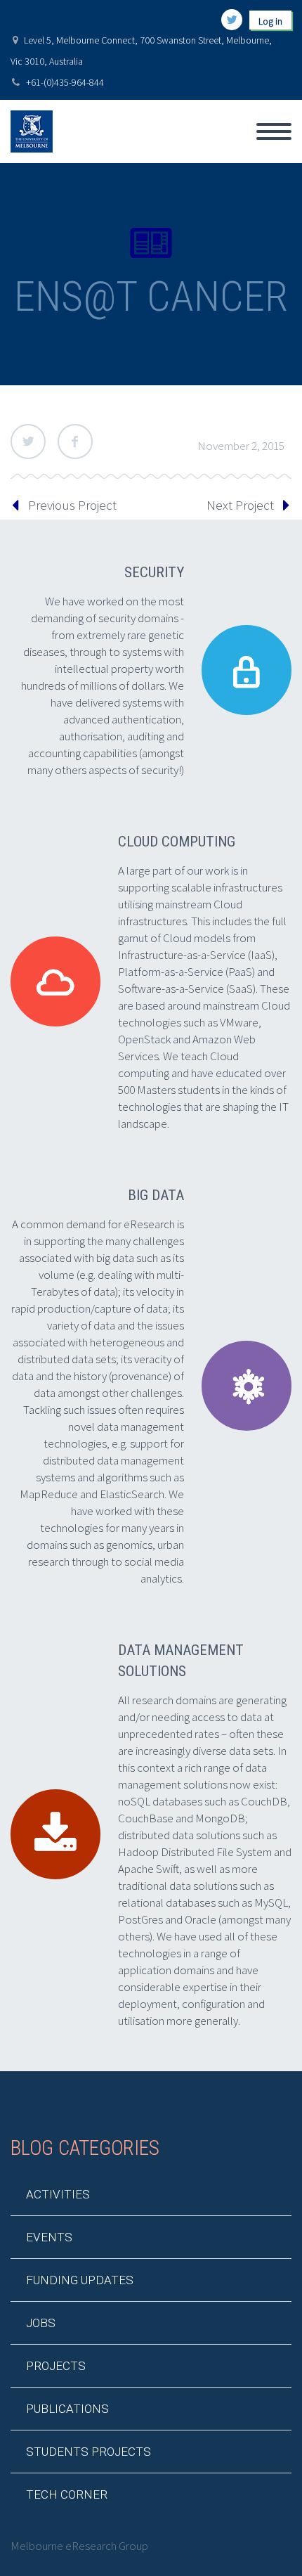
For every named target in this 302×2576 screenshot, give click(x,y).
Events (49, 2237)
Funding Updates (80, 2280)
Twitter (28, 442)
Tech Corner (67, 2494)
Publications (67, 2409)
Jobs (41, 2323)
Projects (56, 2366)
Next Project (240, 505)
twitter (232, 20)
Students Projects (88, 2452)
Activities (58, 2194)
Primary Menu (274, 131)
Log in (270, 21)
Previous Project (72, 505)
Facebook (75, 442)
